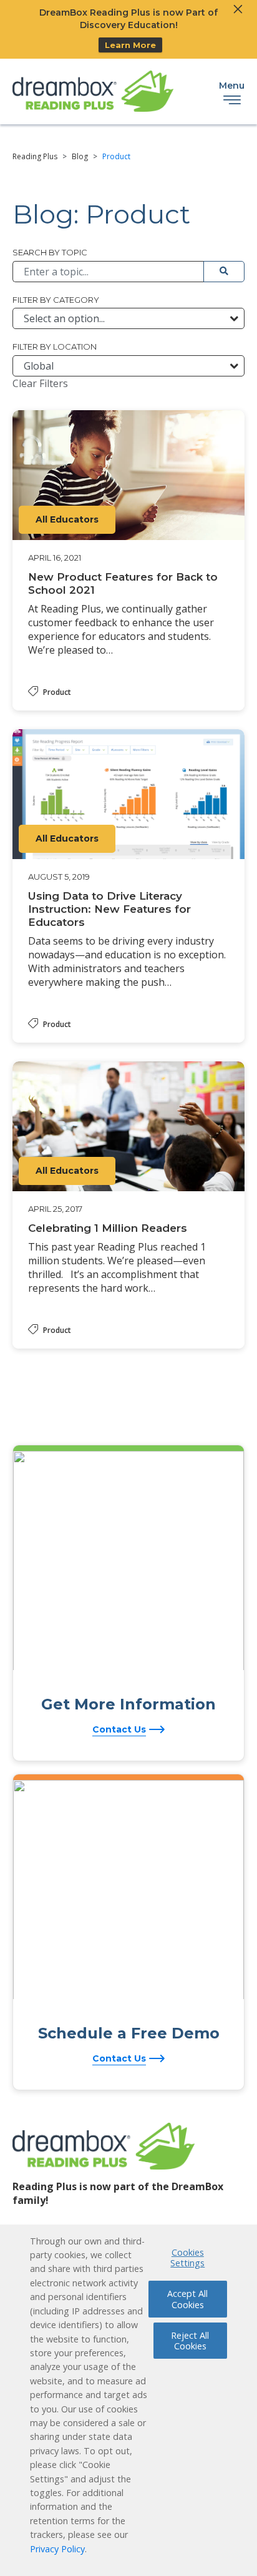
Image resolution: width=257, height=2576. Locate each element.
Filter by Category (56, 300)
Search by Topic (50, 252)
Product (57, 692)
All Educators (67, 519)
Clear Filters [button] (40, 383)
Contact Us (119, 1729)
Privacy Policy (57, 2549)
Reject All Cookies (190, 2341)
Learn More (130, 45)
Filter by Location (55, 347)
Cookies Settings (187, 2258)
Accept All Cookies (187, 2299)
